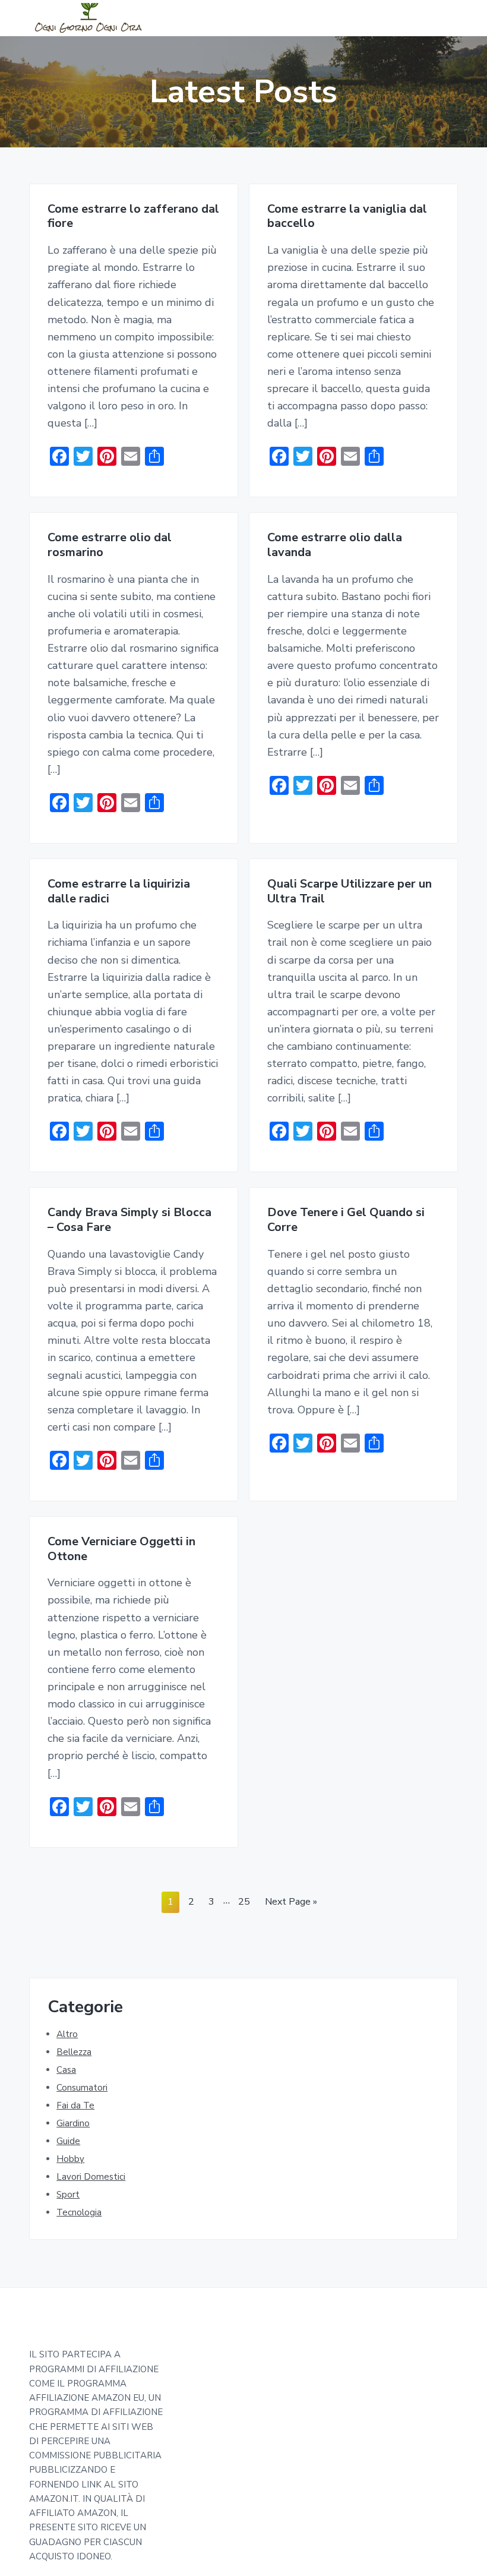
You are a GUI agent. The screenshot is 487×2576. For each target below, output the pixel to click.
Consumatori (82, 2088)
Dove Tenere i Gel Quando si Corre (346, 1220)
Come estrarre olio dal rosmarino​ (110, 545)
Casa (66, 2070)
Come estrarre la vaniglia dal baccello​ (347, 217)
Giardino (73, 2123)
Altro (67, 2034)
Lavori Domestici (91, 2177)
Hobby (70, 2159)
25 (244, 1904)
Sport (68, 2195)
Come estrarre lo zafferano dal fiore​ (133, 217)
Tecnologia (79, 2212)
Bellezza (74, 2052)
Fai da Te (75, 2105)
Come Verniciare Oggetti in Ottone (121, 1549)
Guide (68, 2141)
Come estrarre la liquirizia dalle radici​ (119, 891)
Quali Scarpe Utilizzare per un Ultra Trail (350, 891)
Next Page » (291, 1904)
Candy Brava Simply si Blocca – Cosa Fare (129, 1220)
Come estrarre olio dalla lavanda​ (335, 545)
